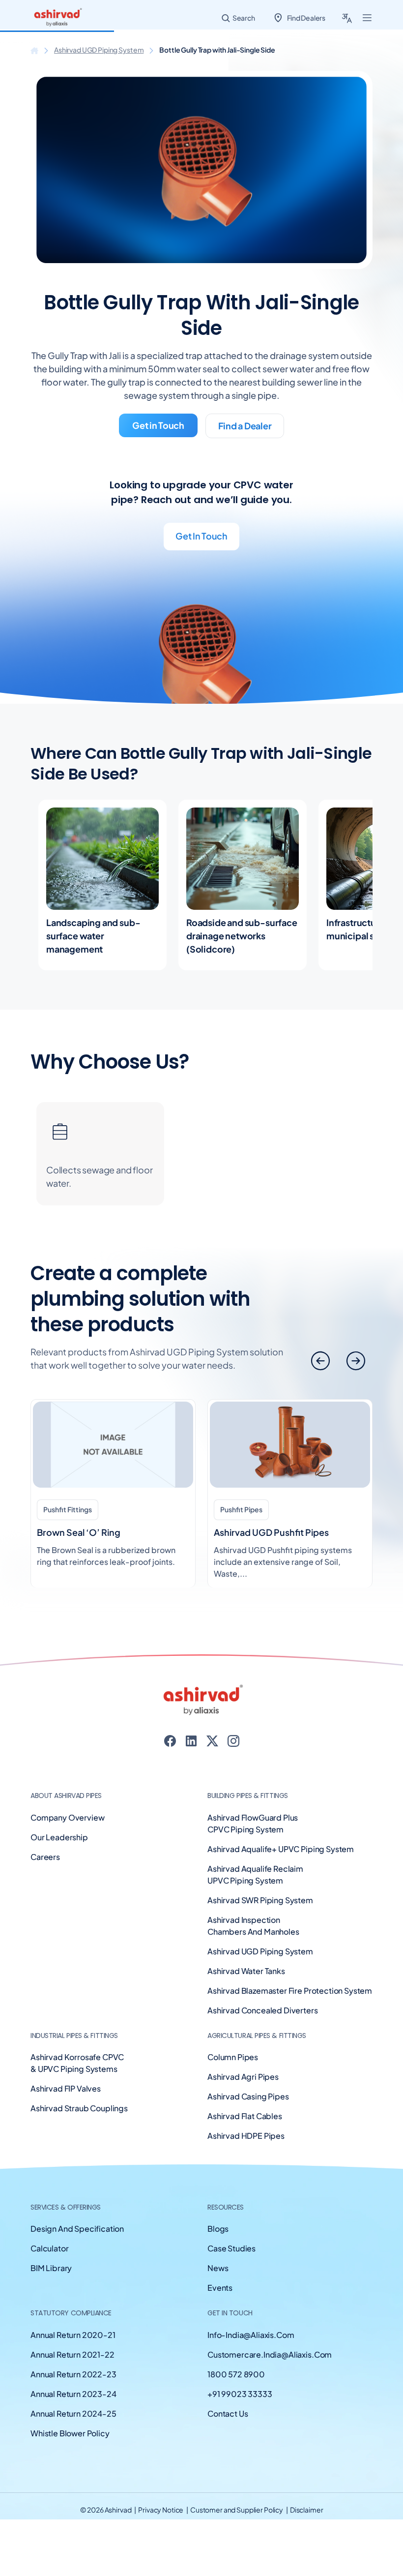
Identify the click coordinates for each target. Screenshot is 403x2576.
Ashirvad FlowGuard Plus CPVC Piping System (253, 1823)
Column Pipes (233, 2057)
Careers (45, 1857)
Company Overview (67, 1817)
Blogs (218, 2229)
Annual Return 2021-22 (72, 2354)
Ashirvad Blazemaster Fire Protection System (290, 1991)
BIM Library (51, 2268)
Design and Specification (77, 2229)
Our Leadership (59, 1837)
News (218, 2268)
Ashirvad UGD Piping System (99, 50)
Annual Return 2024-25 (73, 2413)
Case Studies (231, 2248)
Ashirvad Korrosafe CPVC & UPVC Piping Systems (77, 2063)
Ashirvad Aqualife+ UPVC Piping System (281, 1849)
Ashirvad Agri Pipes (243, 2077)
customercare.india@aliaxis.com (270, 2354)
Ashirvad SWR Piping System (260, 1900)
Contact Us (228, 2413)
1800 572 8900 (236, 2374)
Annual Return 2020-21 (73, 2335)
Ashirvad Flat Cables (245, 2116)
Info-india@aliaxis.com (251, 2335)
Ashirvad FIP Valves (66, 2088)
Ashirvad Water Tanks (246, 1971)
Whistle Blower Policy (70, 2433)
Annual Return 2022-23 (73, 2374)
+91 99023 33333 (240, 2394)
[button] (356, 1361)
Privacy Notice (161, 2510)
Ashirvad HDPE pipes (246, 2136)
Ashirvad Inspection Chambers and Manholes (253, 1926)
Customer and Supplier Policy (237, 2510)
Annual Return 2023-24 (73, 2394)
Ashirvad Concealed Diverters (263, 2010)
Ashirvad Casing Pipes (248, 2096)
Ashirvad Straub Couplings (79, 2108)
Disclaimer (307, 2510)
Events (220, 2288)
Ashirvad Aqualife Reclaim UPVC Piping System (255, 1874)
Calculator (49, 2248)
